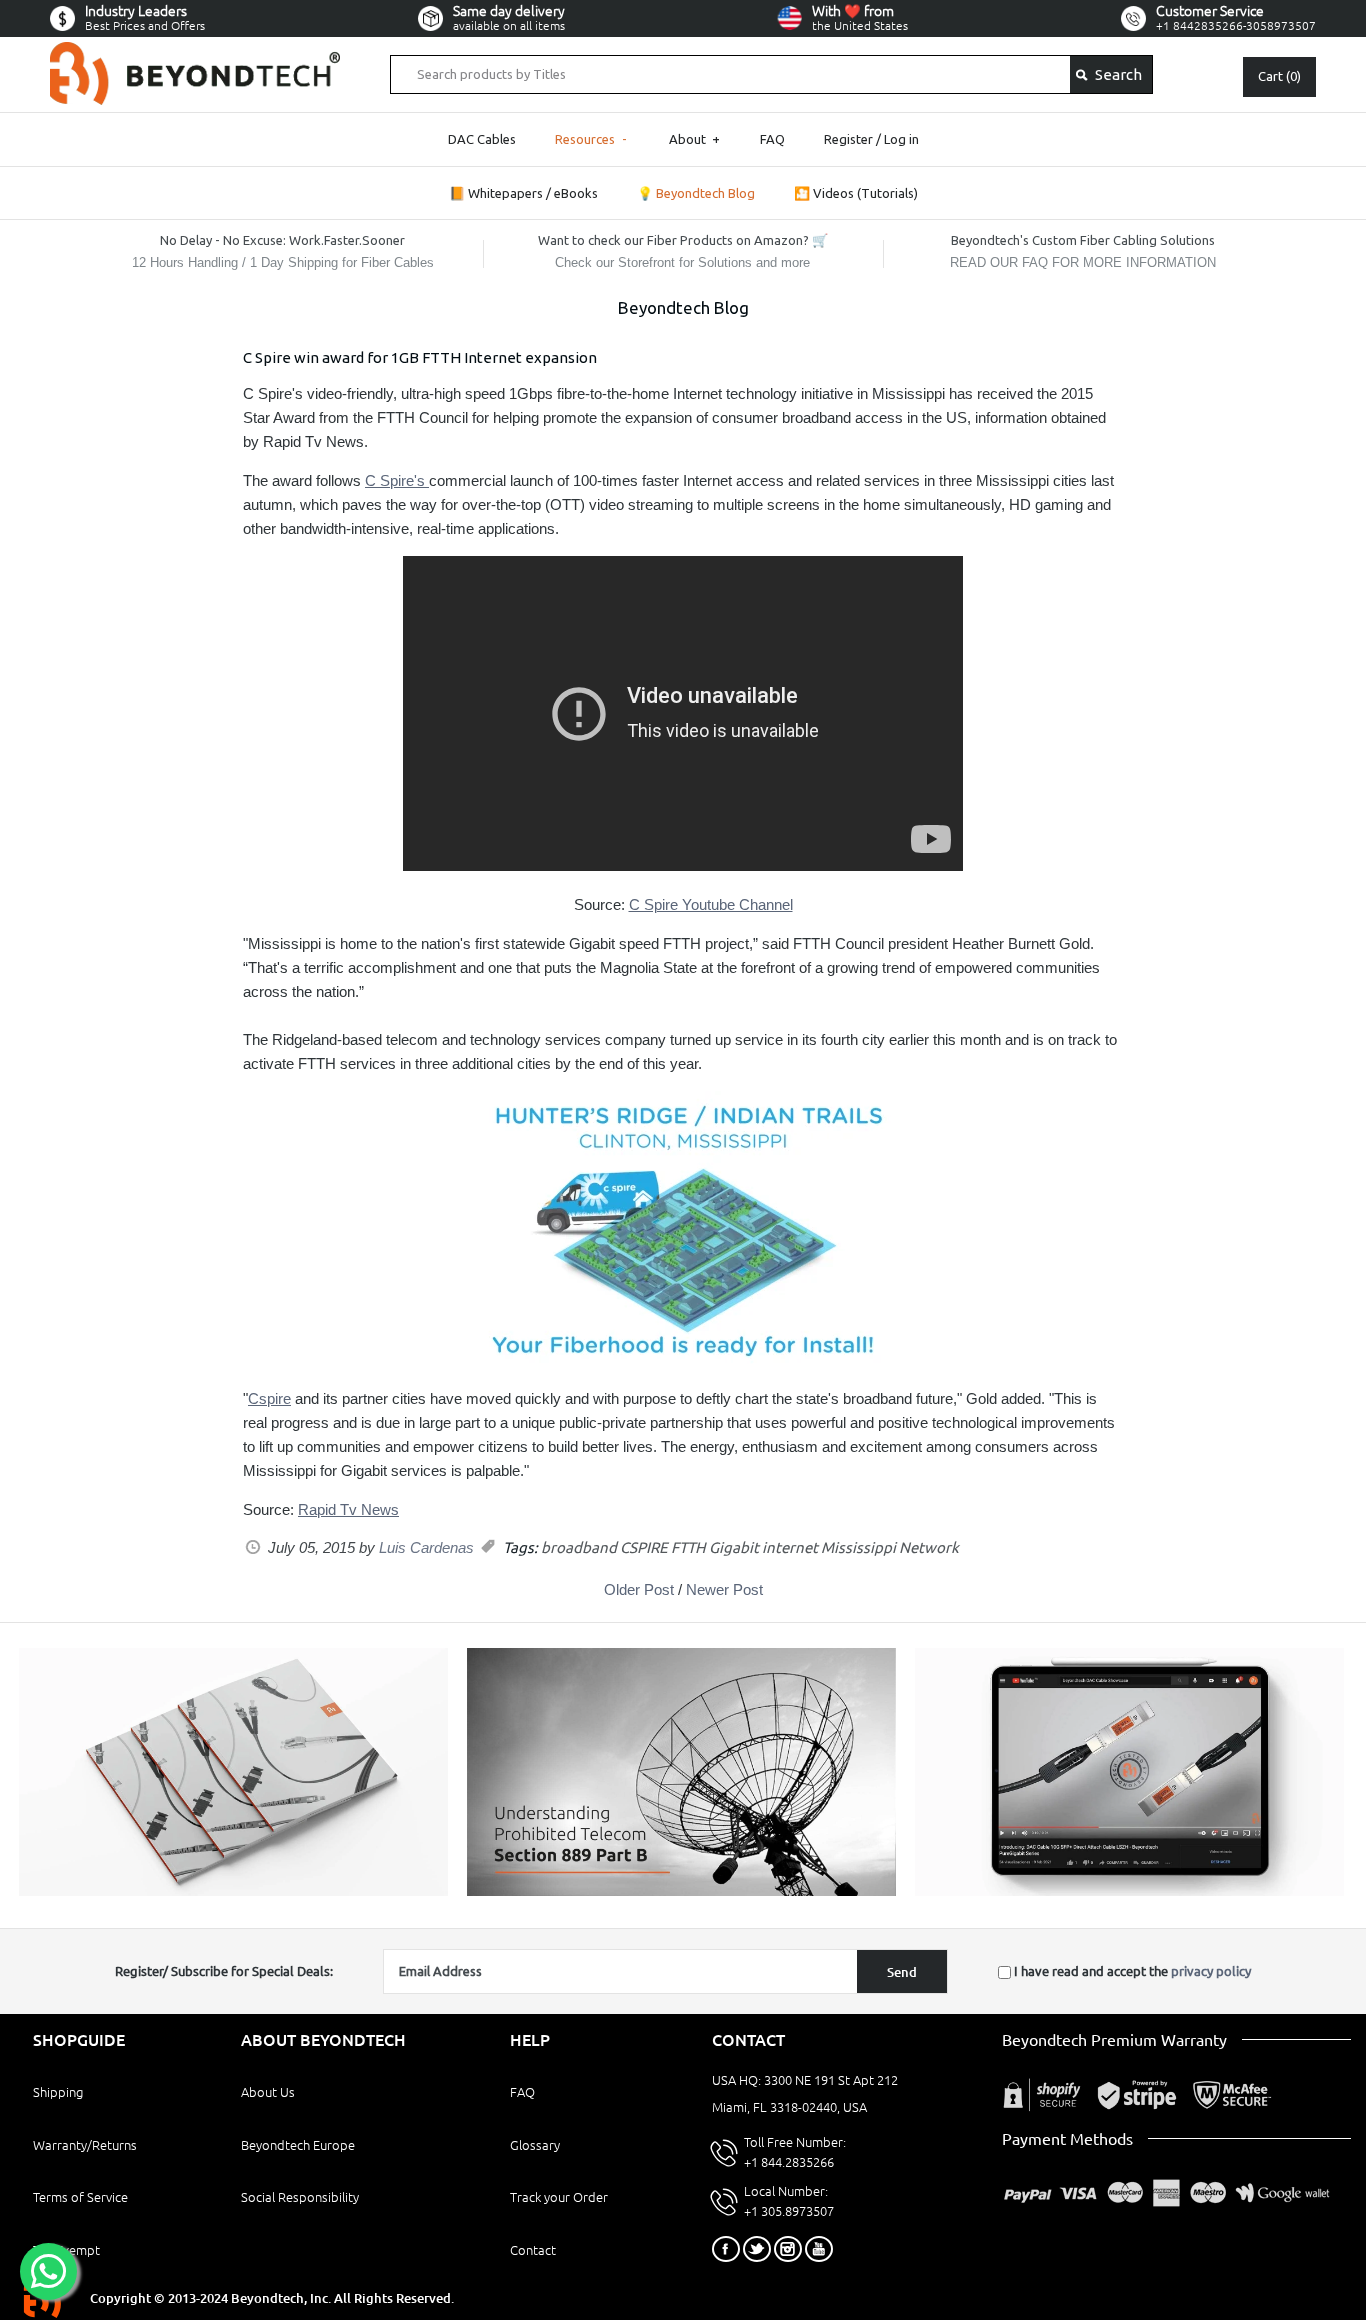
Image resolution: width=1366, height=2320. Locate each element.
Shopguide (79, 2040)
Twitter (757, 2249)
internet (790, 1547)
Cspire (269, 1398)
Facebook (726, 2249)
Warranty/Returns (85, 2145)
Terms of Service (80, 2197)
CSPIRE (644, 1547)
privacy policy (1211, 1971)
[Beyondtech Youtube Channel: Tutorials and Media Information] (1129, 1891)
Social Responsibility (300, 2197)
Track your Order (559, 2197)
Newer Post (724, 1589)
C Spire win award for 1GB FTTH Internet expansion (420, 357)
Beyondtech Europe (298, 2145)
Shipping (58, 2092)
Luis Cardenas (426, 1547)
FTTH (688, 1547)
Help (530, 2040)
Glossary (535, 2145)
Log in (901, 139)
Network (929, 1547)
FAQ (772, 139)
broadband (579, 1547)
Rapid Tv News (348, 1509)
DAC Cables (482, 139)
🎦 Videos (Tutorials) (856, 193)
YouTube (819, 2249)
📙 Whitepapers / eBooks (523, 193)
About (694, 139)
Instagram (788, 2249)
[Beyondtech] (195, 53)
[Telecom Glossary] (681, 1891)
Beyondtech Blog (683, 307)
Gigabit (734, 1547)
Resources (591, 139)
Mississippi (858, 1547)
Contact (533, 2250)
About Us (268, 2092)
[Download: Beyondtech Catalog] (233, 1891)
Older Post (639, 1589)
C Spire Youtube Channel (711, 904)
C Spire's (397, 480)
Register (848, 139)
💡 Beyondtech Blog (696, 193)
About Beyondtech (323, 2040)
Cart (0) (1279, 76)
